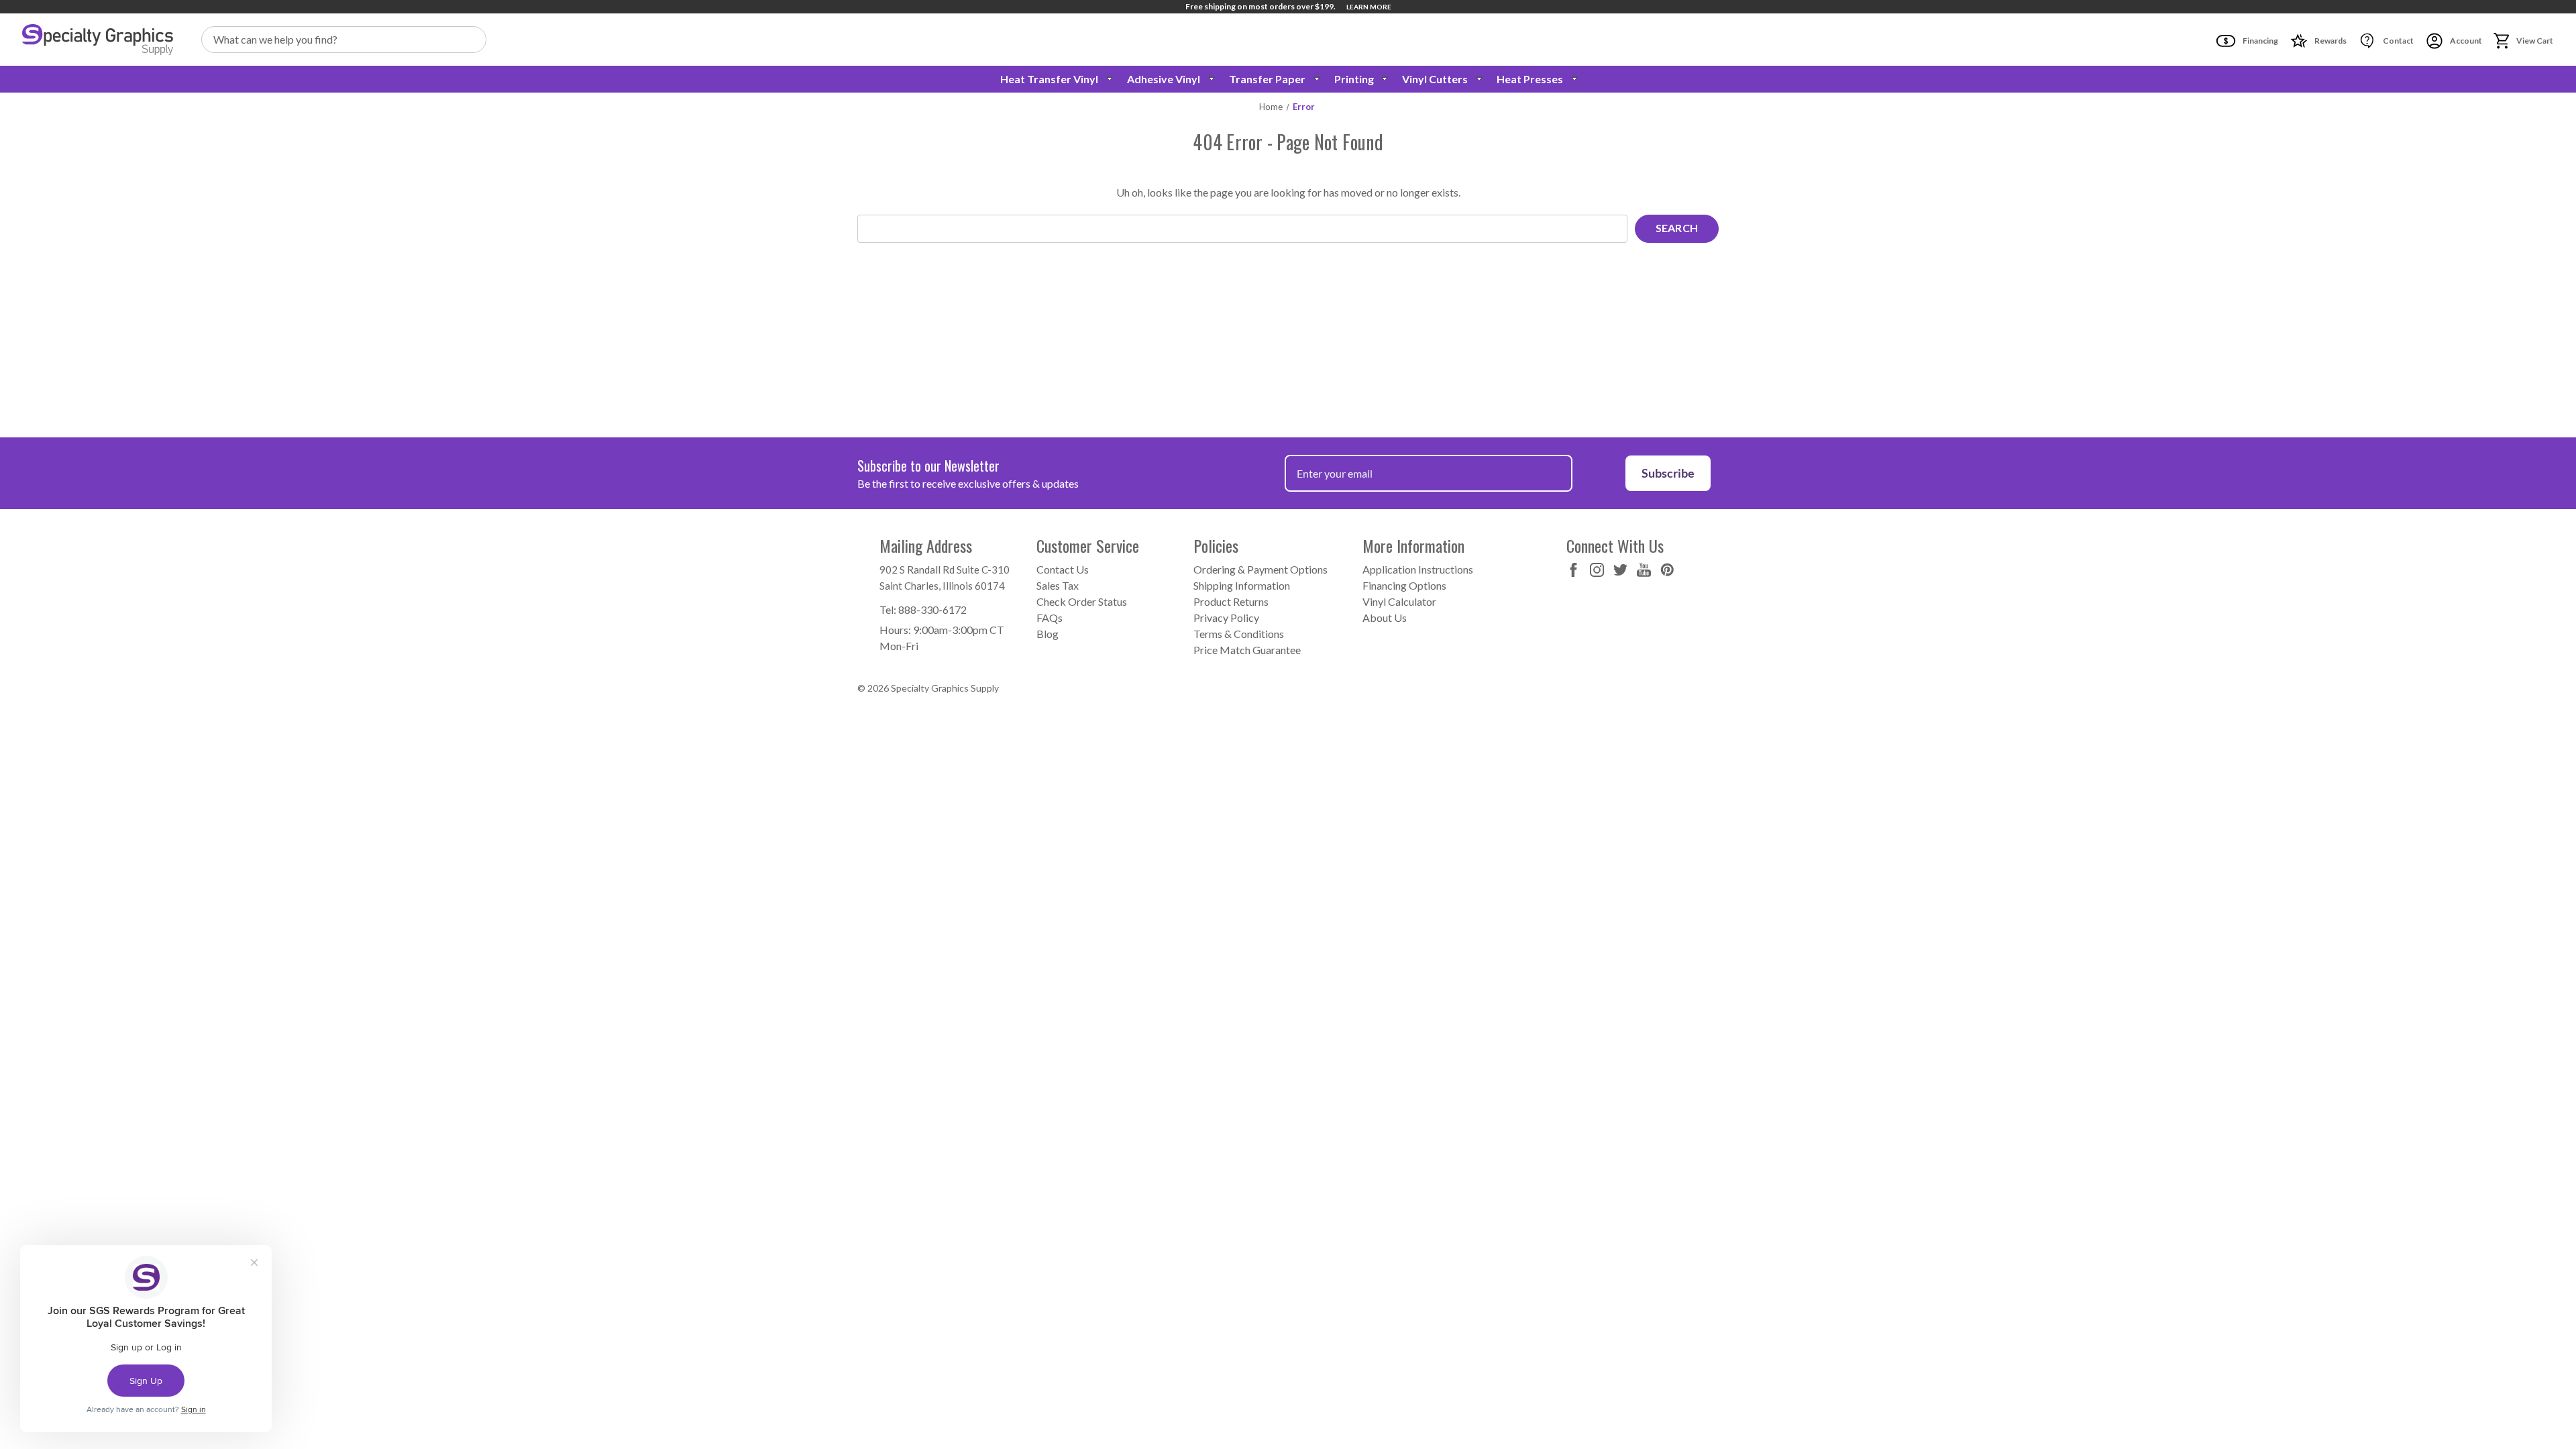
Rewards (2330, 41)
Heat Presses (1530, 79)
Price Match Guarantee (1247, 650)
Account (2465, 41)
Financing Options (1404, 585)
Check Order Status (1082, 601)
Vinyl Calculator (1399, 601)
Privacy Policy (1226, 618)
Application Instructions (1418, 569)
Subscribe (1668, 473)
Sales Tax (1058, 585)
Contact (2398, 41)
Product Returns (1231, 601)
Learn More (1369, 7)
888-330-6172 (932, 609)
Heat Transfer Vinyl (1049, 79)
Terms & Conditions (1239, 634)
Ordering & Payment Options (1260, 569)
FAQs (1050, 618)
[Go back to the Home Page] (98, 40)
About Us (1385, 618)
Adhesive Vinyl (1164, 79)
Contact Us (1063, 569)
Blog (1048, 634)
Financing (2260, 41)
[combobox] (344, 40)
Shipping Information (1242, 585)
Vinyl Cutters (1435, 79)
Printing (1354, 79)
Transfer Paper (1267, 79)
